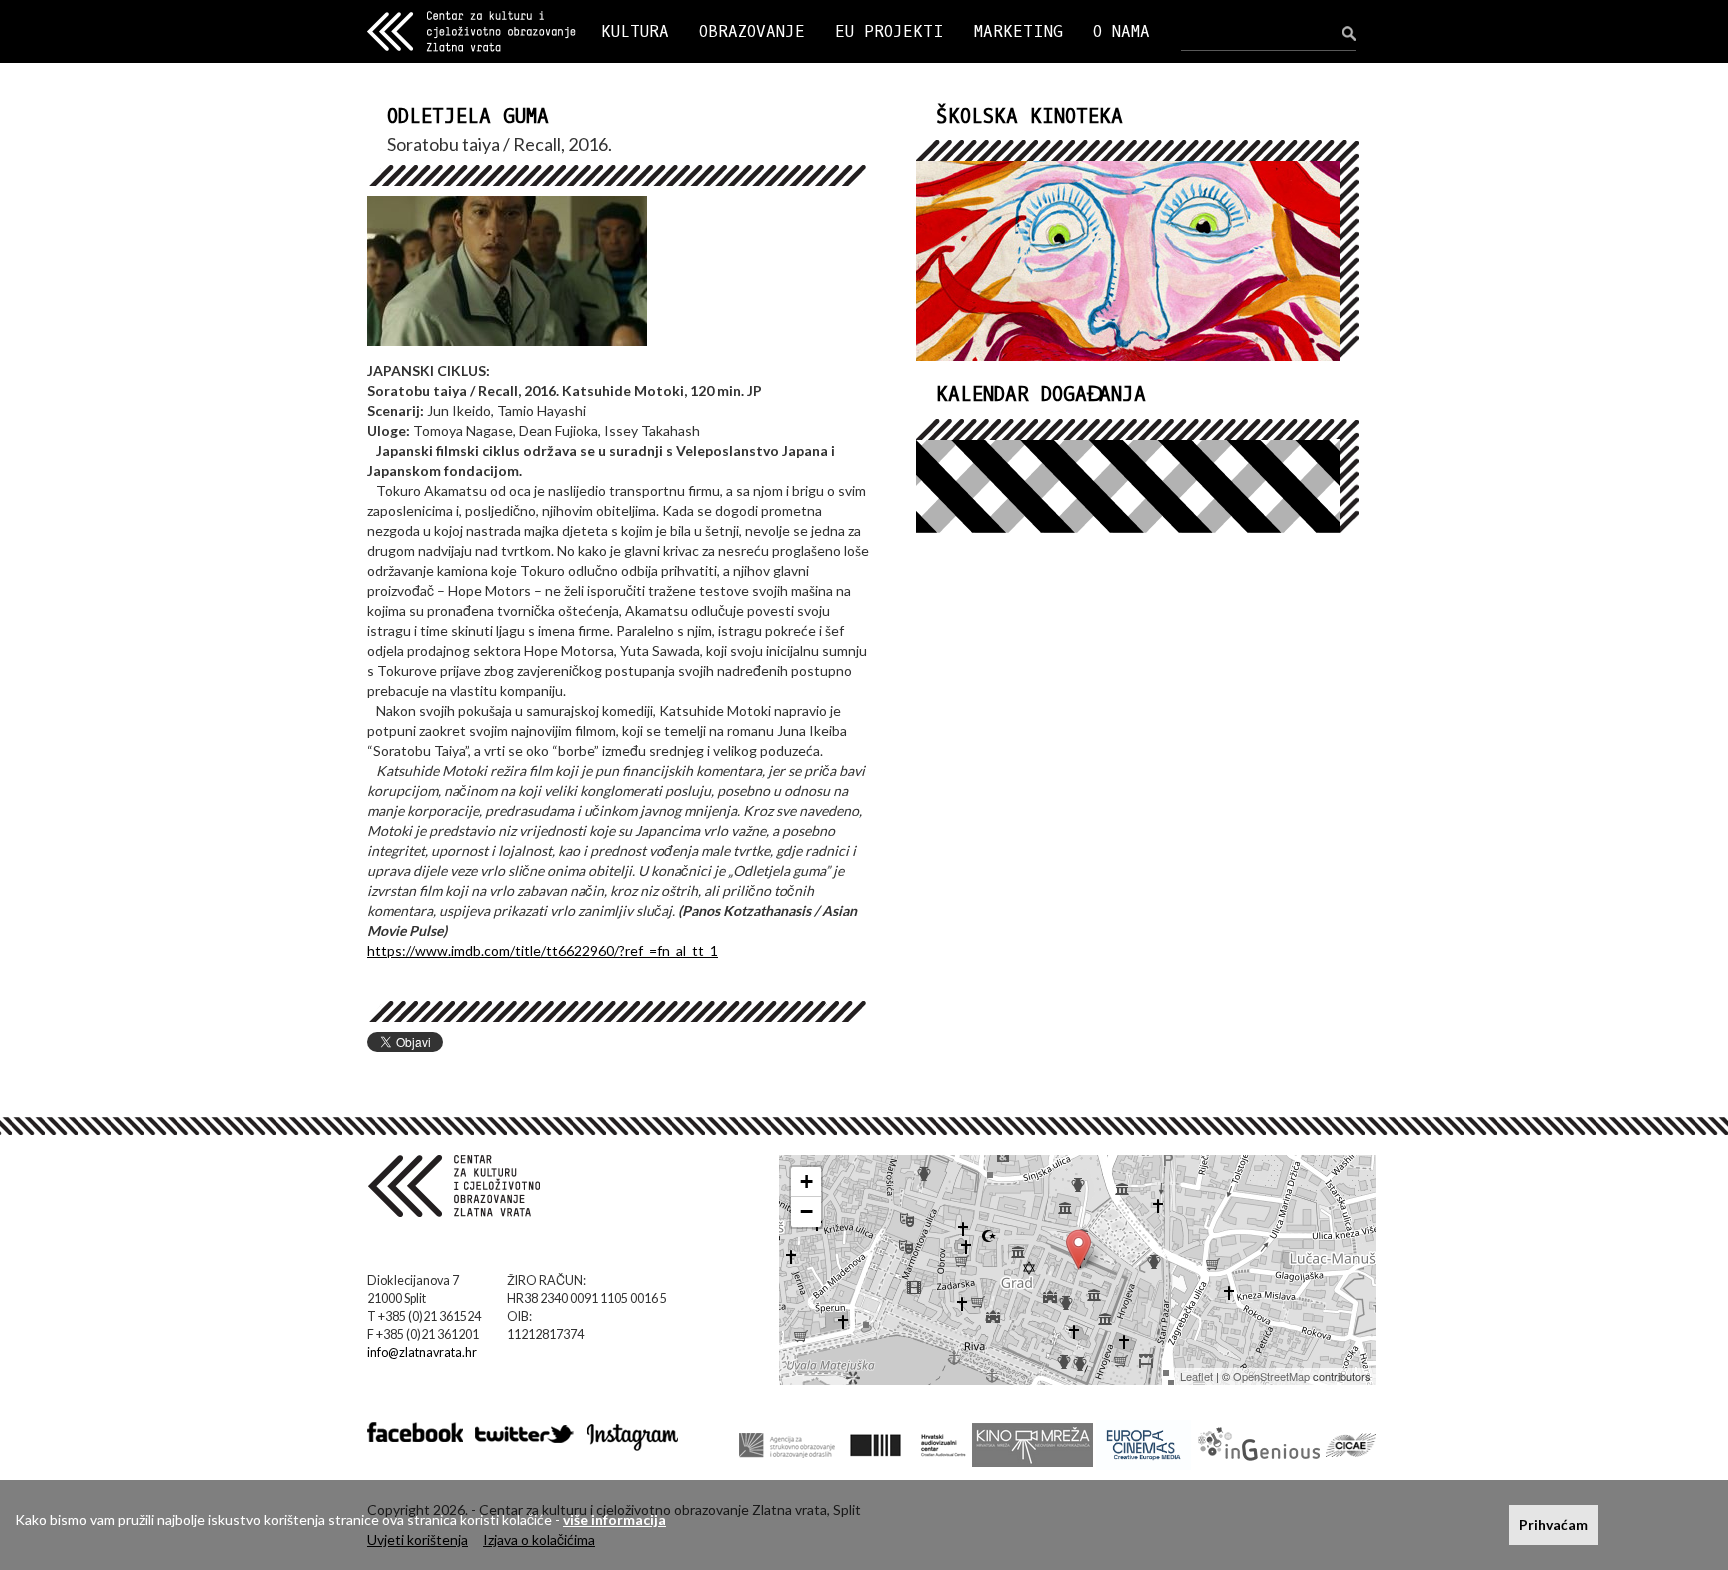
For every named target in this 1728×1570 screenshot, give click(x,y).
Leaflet (1196, 1376)
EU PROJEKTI (889, 31)
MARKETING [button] (1018, 31)
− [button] (806, 1211)
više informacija (614, 1519)
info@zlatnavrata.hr (422, 1352)
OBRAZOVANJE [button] (752, 31)
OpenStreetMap (1271, 1376)
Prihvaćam (1553, 1524)
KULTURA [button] (635, 31)
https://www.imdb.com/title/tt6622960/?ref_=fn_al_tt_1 (542, 950)
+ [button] (806, 1181)
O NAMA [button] (1121, 31)
